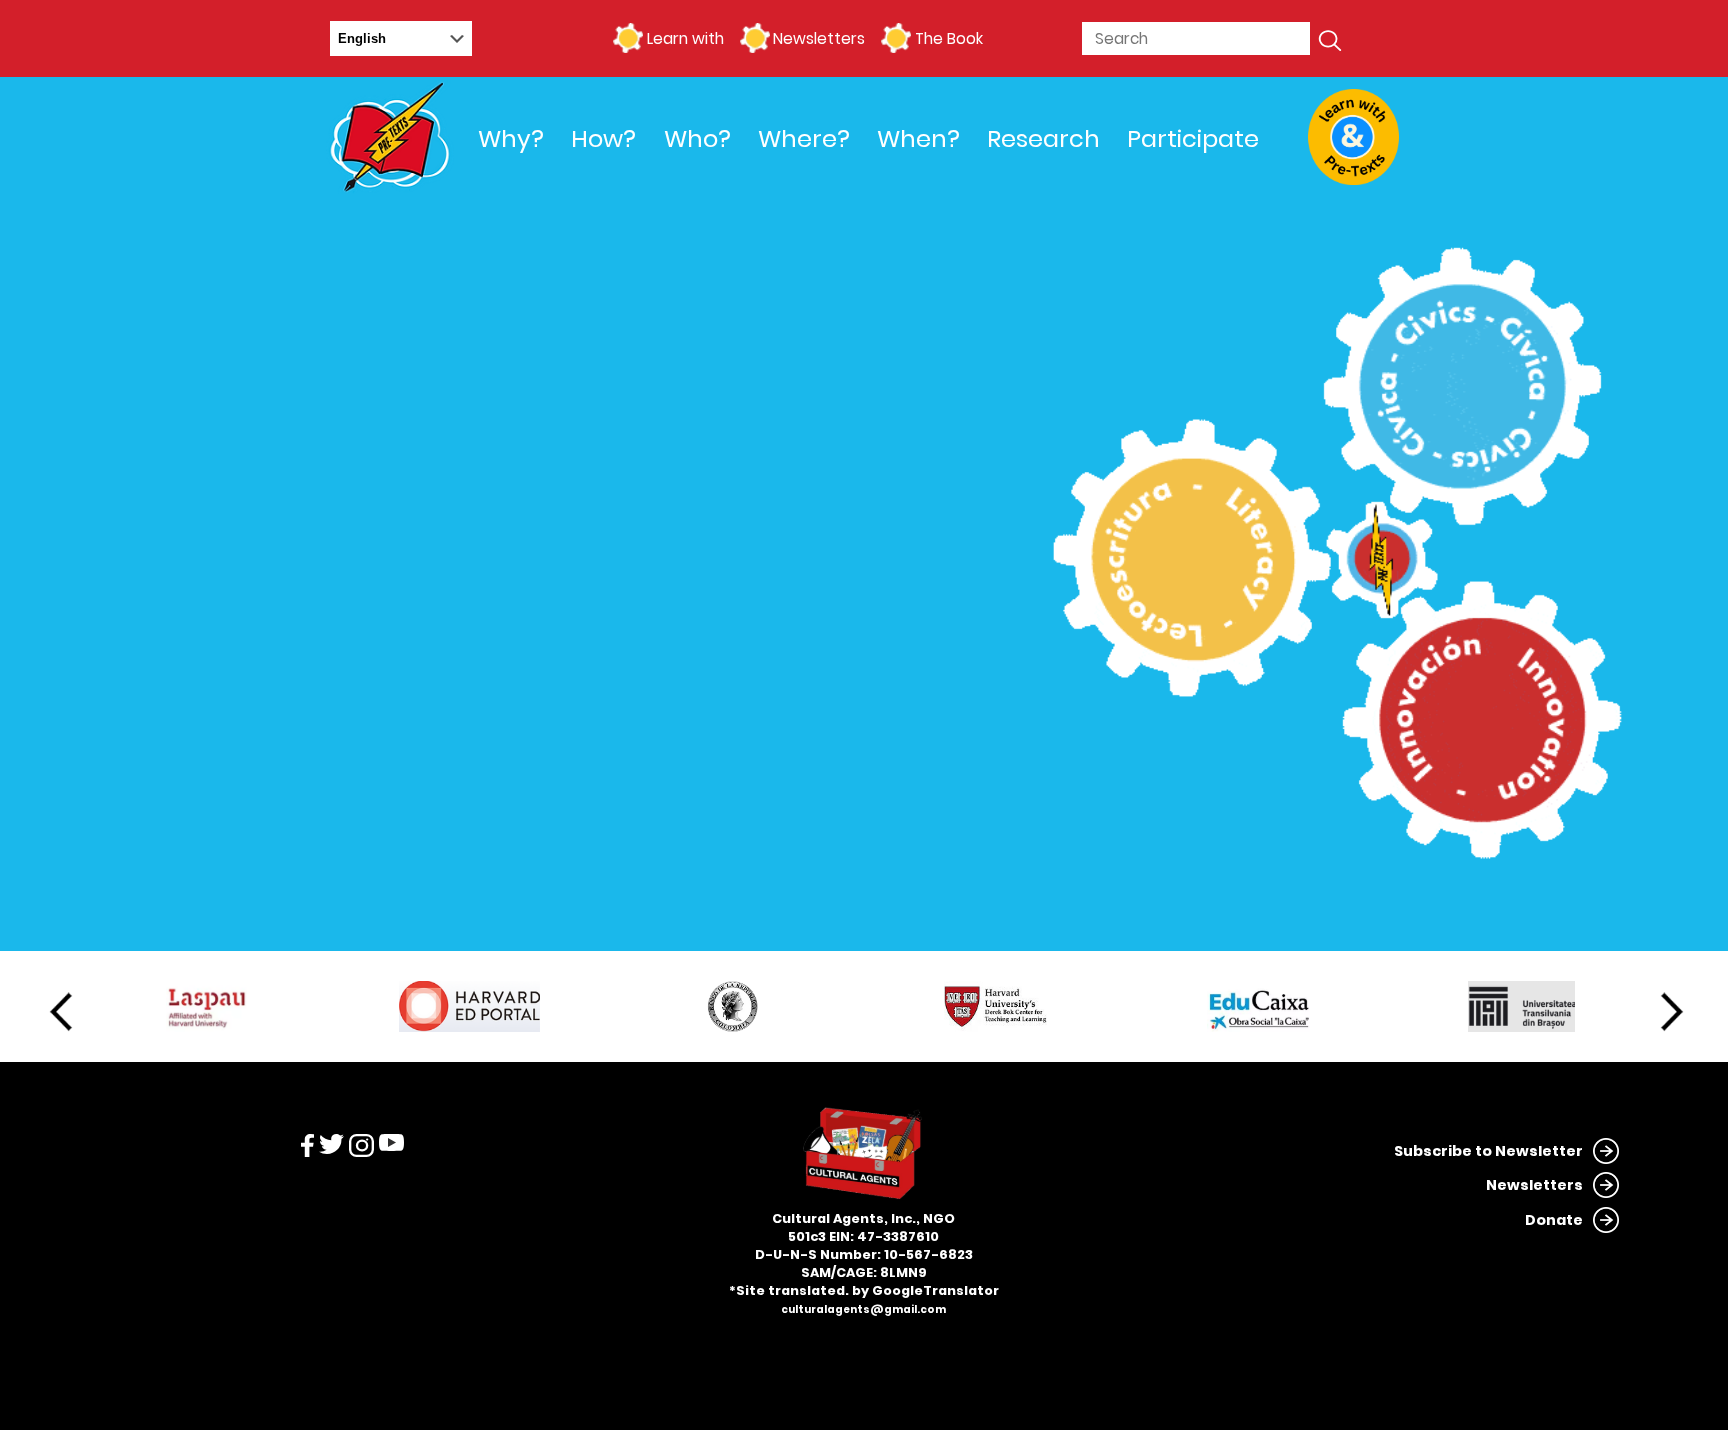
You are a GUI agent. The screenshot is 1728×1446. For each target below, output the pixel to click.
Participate (1193, 138)
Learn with (685, 38)
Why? (511, 138)
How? (603, 138)
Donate (1554, 1220)
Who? (697, 138)
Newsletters (819, 38)
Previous (61, 1012)
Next (1672, 1012)
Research (1043, 138)
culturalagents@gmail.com (863, 1309)
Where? (804, 138)
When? (918, 138)
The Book (948, 38)
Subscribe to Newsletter (1488, 1151)
